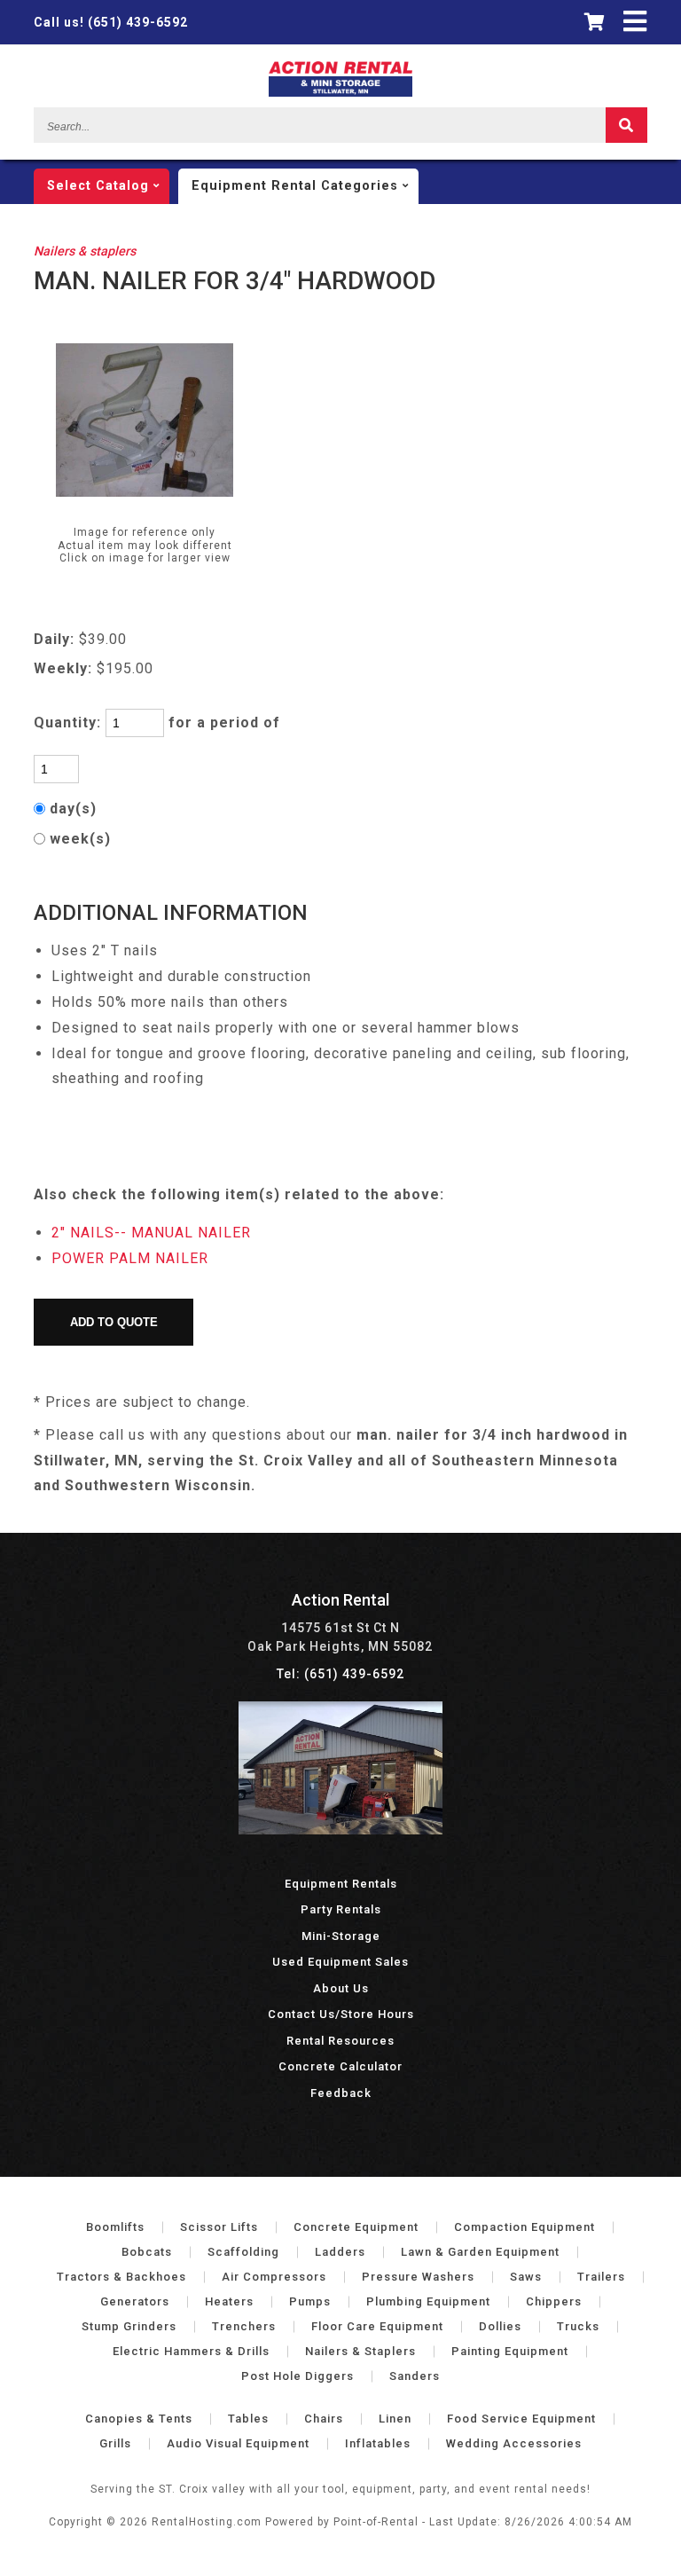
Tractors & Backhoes (121, 2277)
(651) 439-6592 (111, 22)
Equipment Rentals (341, 1884)
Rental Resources (340, 2041)
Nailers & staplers (85, 251)
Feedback (341, 2093)
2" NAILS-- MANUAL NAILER (151, 1233)
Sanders (415, 2376)
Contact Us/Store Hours (341, 2014)
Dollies (500, 2326)
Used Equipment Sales (340, 1962)
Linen (395, 2419)
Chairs (324, 2419)
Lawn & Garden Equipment (480, 2252)
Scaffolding (243, 2252)
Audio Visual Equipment (238, 2443)
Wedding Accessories (514, 2443)
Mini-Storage (341, 1936)
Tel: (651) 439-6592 (340, 1674)
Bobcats (147, 2252)
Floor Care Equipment (377, 2326)
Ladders (340, 2252)
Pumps (310, 2301)
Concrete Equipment (356, 2227)
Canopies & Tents (139, 2419)
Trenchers (244, 2326)
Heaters (229, 2301)
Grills (115, 2443)
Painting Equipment (510, 2351)
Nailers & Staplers (360, 2351)
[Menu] (635, 22)
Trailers (601, 2277)
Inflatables (378, 2443)
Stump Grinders (129, 2326)
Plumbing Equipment (428, 2301)
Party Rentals (341, 1909)
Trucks (578, 2326)
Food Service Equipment (521, 2419)
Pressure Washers (418, 2277)
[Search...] (626, 125)
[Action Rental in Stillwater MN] (340, 1830)
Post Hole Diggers (297, 2376)
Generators (135, 2301)
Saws (526, 2277)
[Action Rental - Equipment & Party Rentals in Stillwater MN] (341, 92)
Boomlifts (115, 2227)
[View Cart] (595, 22)
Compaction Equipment (524, 2227)
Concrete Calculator (340, 2066)
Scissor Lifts (219, 2227)
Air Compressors (274, 2277)
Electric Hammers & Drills (191, 2351)
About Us (341, 1988)
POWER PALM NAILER (130, 1258)
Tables (248, 2419)
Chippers (554, 2301)
